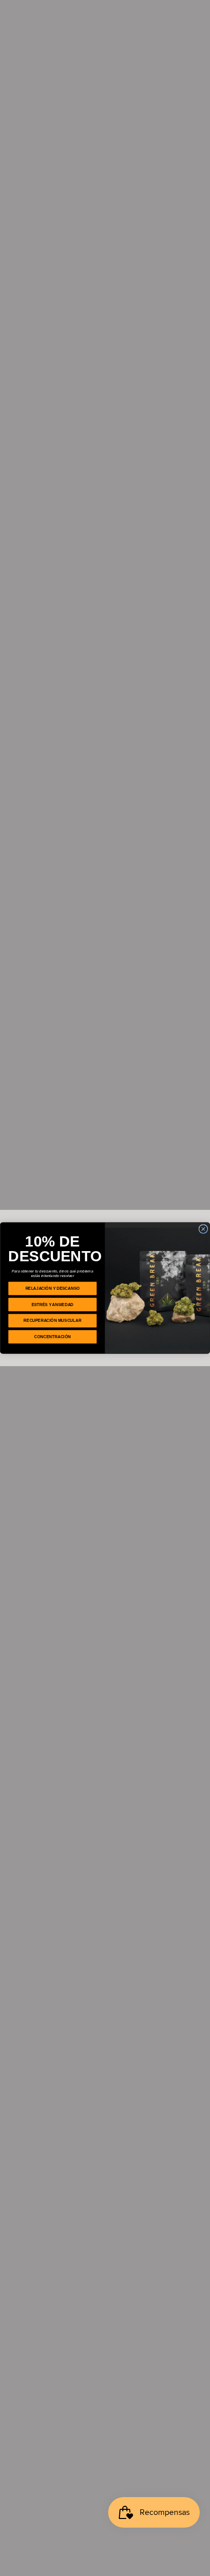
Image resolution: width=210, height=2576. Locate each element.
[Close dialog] (203, 1229)
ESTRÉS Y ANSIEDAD (52, 1304)
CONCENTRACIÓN (52, 1337)
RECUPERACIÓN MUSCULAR (52, 1321)
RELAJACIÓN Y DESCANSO (53, 1289)
